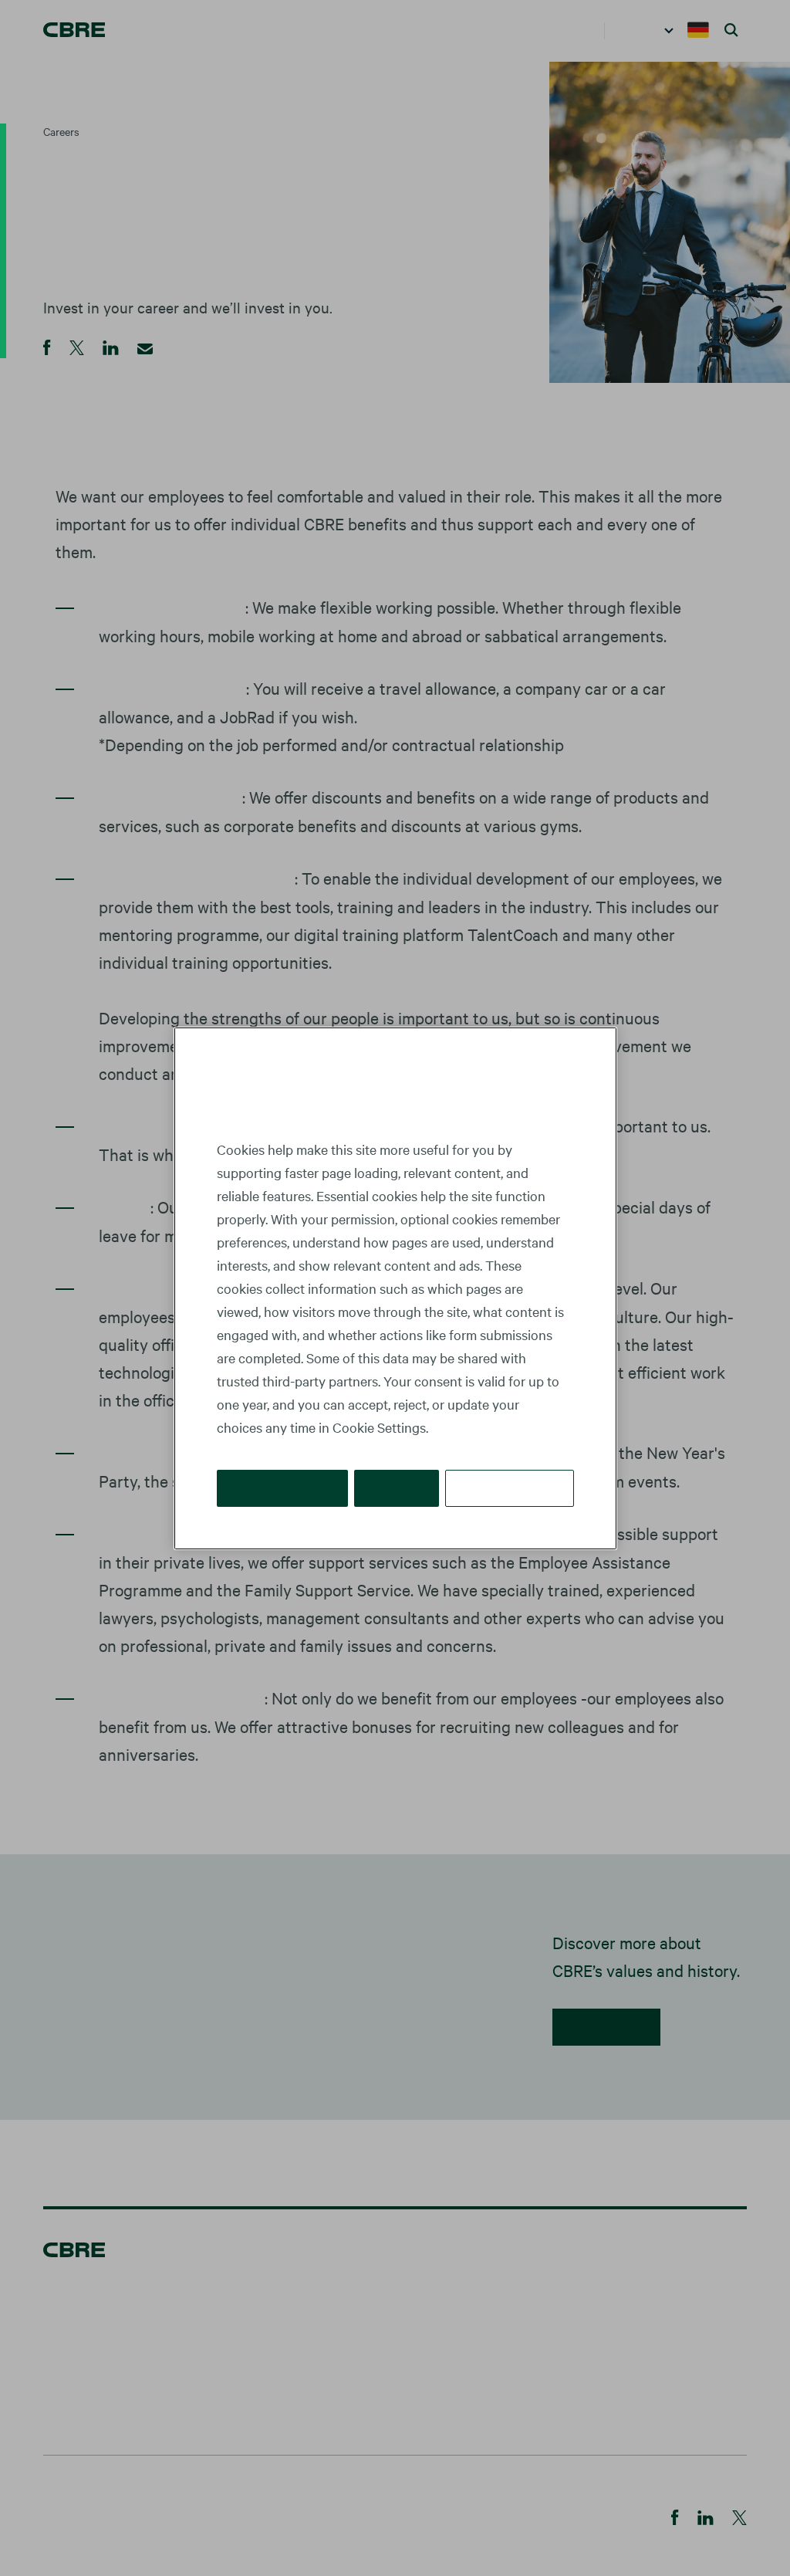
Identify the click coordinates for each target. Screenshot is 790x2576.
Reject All (399, 1487)
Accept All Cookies (284, 1487)
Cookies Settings (511, 1487)
